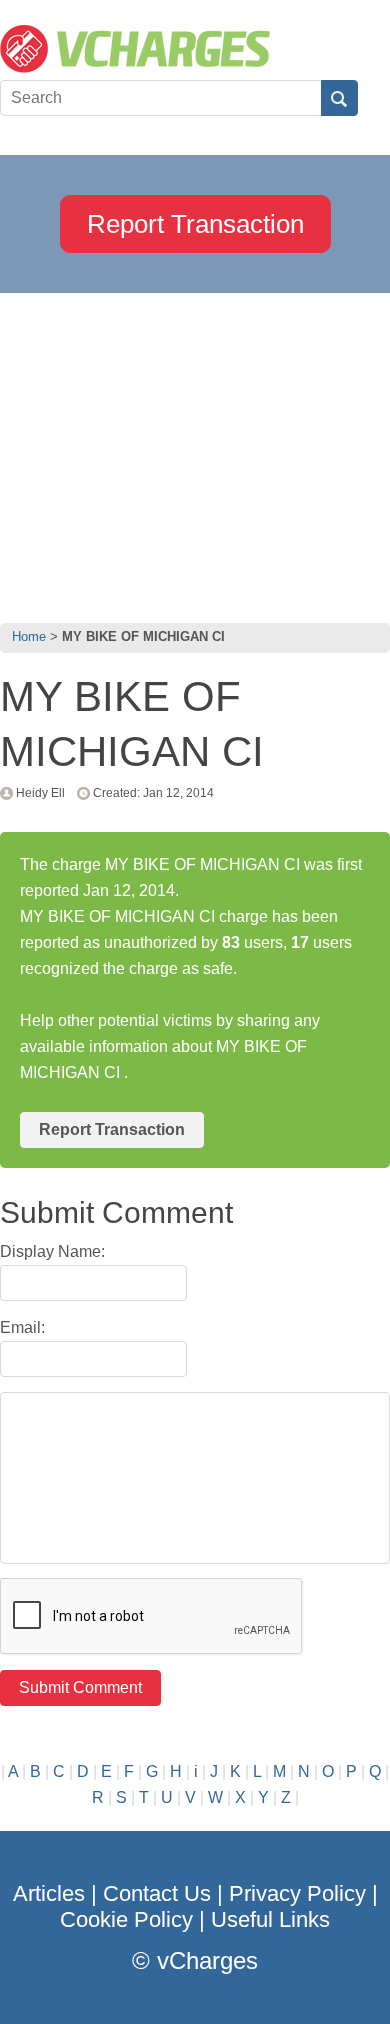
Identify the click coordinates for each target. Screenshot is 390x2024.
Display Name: (52, 1251)
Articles (49, 1893)
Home (29, 636)
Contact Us (157, 1893)
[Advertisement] (195, 453)
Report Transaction (195, 224)
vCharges (207, 1960)
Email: (22, 1327)
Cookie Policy (126, 1919)
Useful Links (270, 1919)
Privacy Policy (297, 1893)
